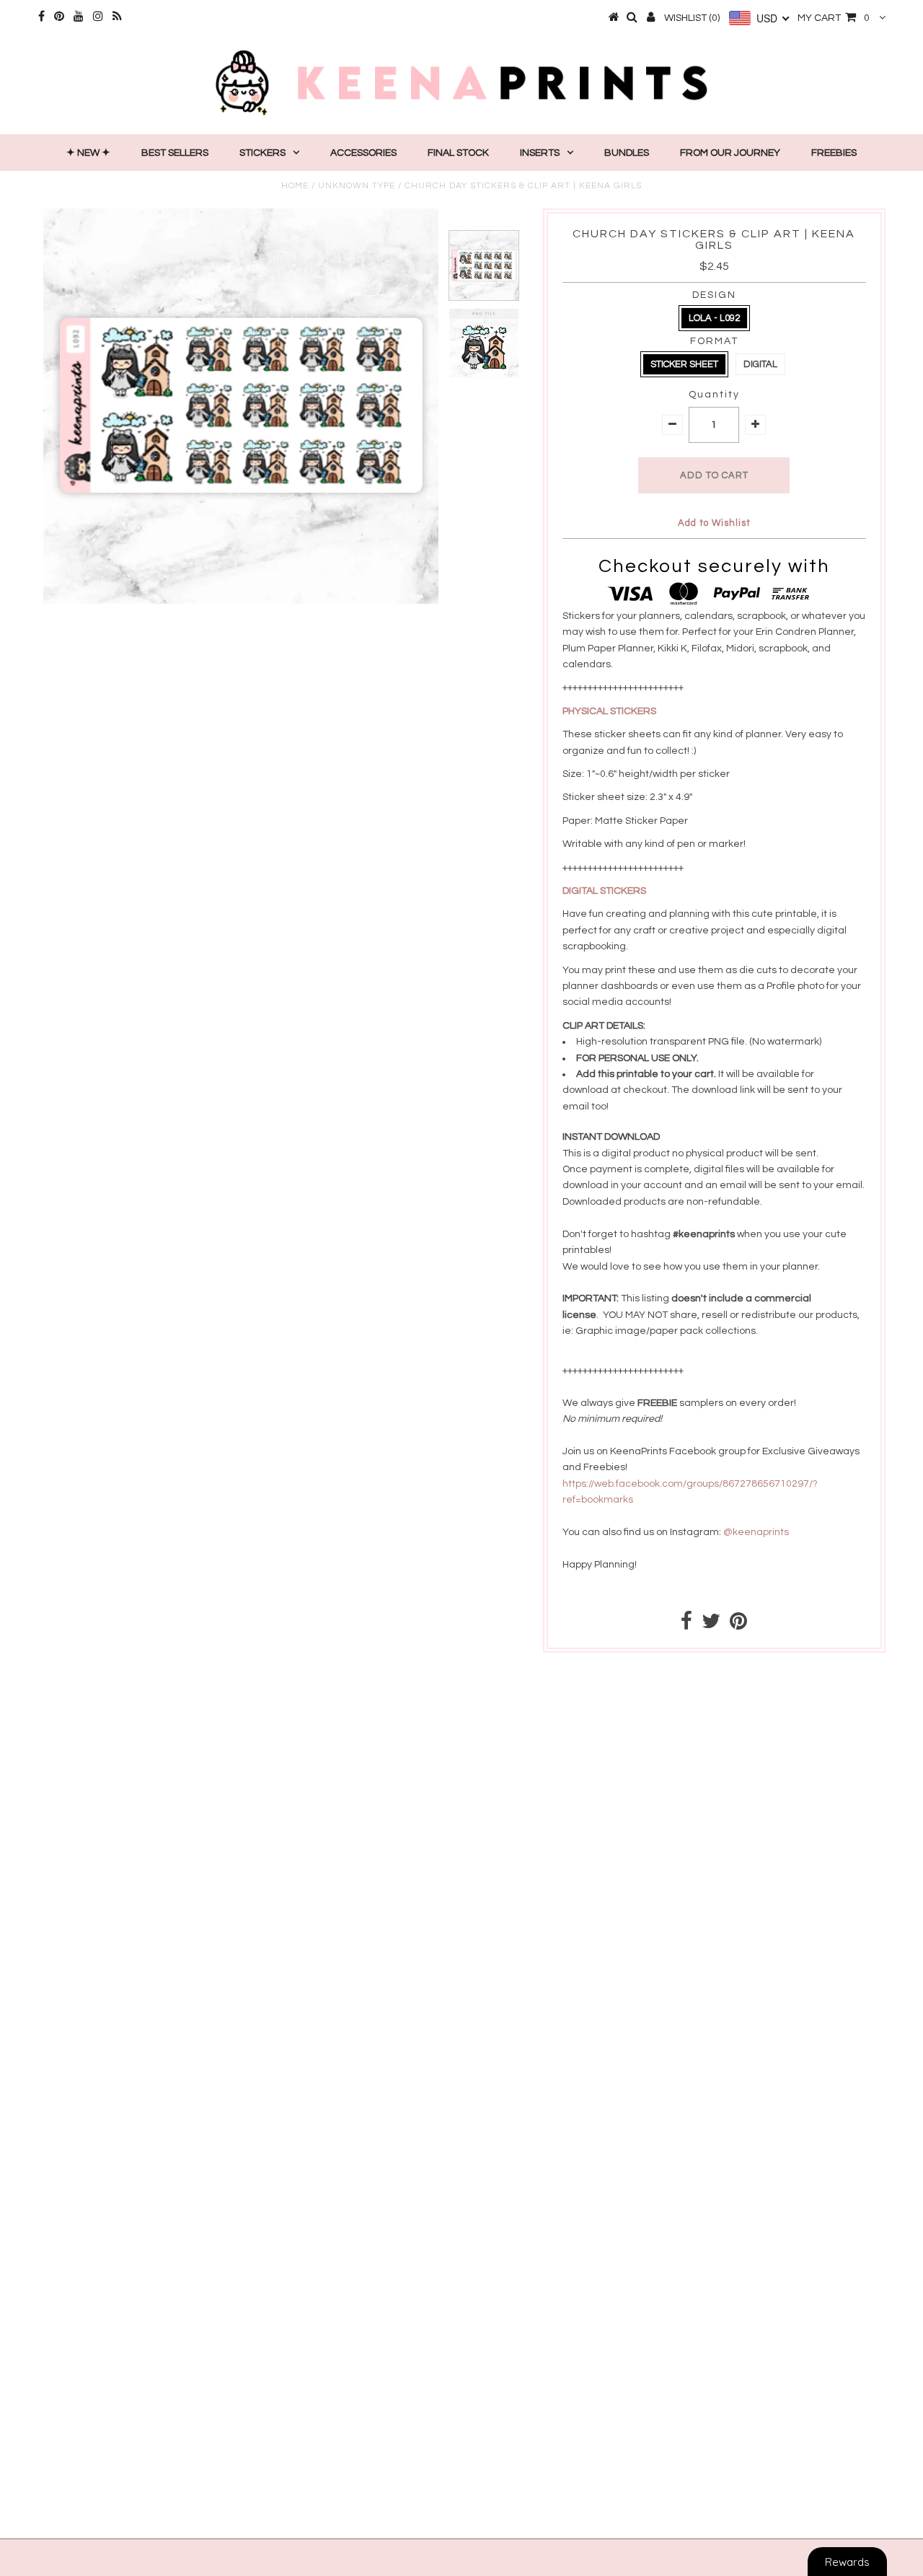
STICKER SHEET (684, 364)
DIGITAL (760, 364)
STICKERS (262, 153)
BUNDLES (627, 153)
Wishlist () (692, 18)
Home (295, 186)
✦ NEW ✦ (88, 153)
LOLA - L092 (714, 318)
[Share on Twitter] (711, 1625)
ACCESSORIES (363, 153)
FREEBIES (834, 153)
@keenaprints (756, 1532)
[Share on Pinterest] (738, 1625)
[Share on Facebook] (686, 1625)
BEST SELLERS (175, 153)
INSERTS (540, 153)
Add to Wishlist (714, 523)
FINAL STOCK (458, 153)
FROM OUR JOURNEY (730, 153)
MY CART (834, 18)
